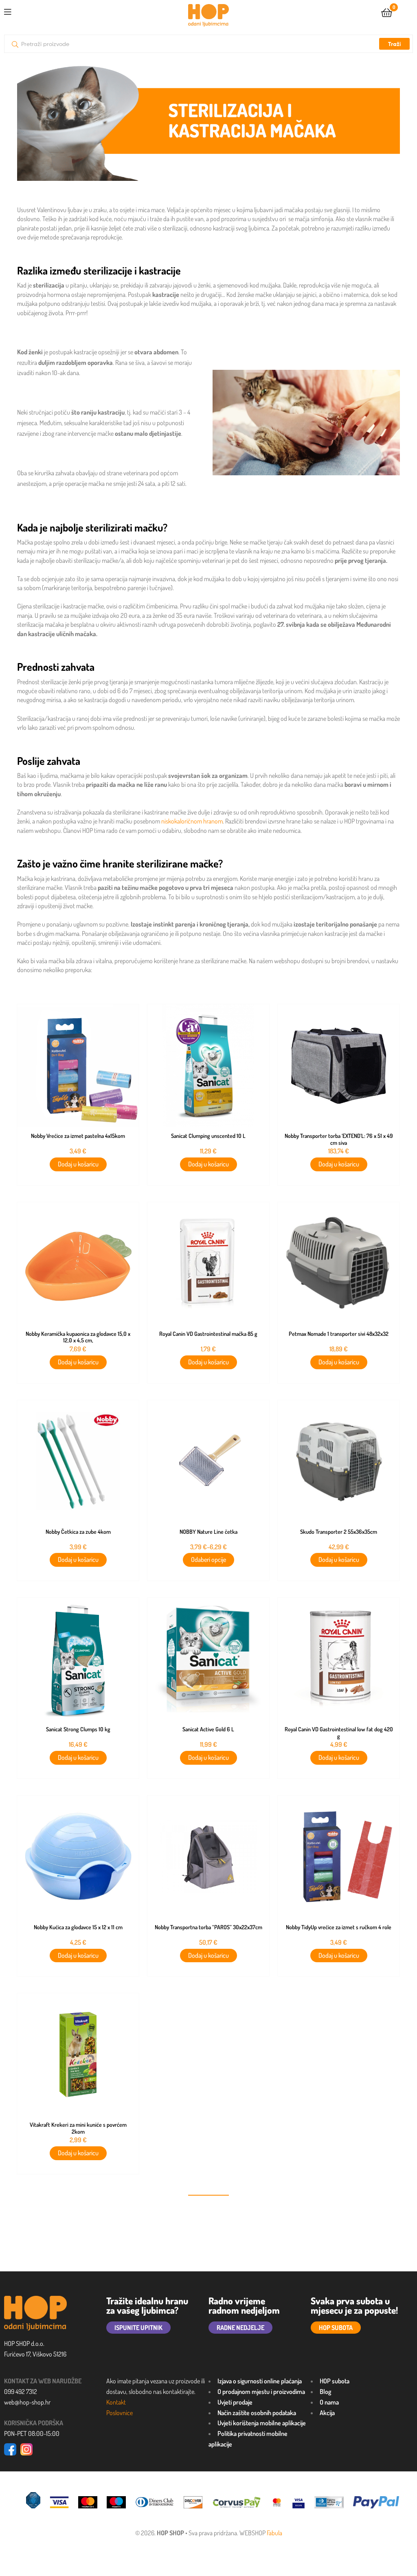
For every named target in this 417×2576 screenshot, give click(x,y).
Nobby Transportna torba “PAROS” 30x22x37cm (208, 1927)
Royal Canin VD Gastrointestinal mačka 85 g (208, 1334)
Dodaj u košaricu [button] (78, 1164)
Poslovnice (120, 2413)
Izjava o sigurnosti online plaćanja (260, 2381)
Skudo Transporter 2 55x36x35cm (339, 1532)
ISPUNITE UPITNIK (138, 2328)
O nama (329, 2402)
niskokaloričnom (182, 821)
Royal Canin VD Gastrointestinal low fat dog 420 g (339, 1733)
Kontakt (116, 2402)
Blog (325, 2392)
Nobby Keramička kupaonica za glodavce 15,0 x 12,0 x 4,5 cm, (78, 1337)
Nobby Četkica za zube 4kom (78, 1532)
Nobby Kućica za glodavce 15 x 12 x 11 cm (78, 1927)
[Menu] (8, 11)
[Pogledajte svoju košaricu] (387, 12)
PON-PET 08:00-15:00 (32, 2433)
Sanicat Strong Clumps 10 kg (78, 1729)
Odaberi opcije (208, 1559)
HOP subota (335, 2381)
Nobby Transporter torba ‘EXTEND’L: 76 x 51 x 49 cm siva (339, 1139)
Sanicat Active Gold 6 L (208, 1729)
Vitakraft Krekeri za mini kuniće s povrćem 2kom (78, 2128)
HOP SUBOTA (336, 2328)
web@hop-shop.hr (27, 2402)
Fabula (274, 2533)
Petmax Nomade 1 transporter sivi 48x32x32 (339, 1334)
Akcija (327, 2413)
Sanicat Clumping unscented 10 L (208, 1136)
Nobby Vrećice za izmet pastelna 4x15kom (78, 1136)
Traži (394, 44)
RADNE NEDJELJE (240, 2328)
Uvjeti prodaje (235, 2402)
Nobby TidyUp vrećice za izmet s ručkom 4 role (339, 1927)
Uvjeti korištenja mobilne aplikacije (262, 2423)
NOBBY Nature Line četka (208, 1532)
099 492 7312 (21, 2392)
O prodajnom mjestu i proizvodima (261, 2392)
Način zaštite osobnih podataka (257, 2413)
